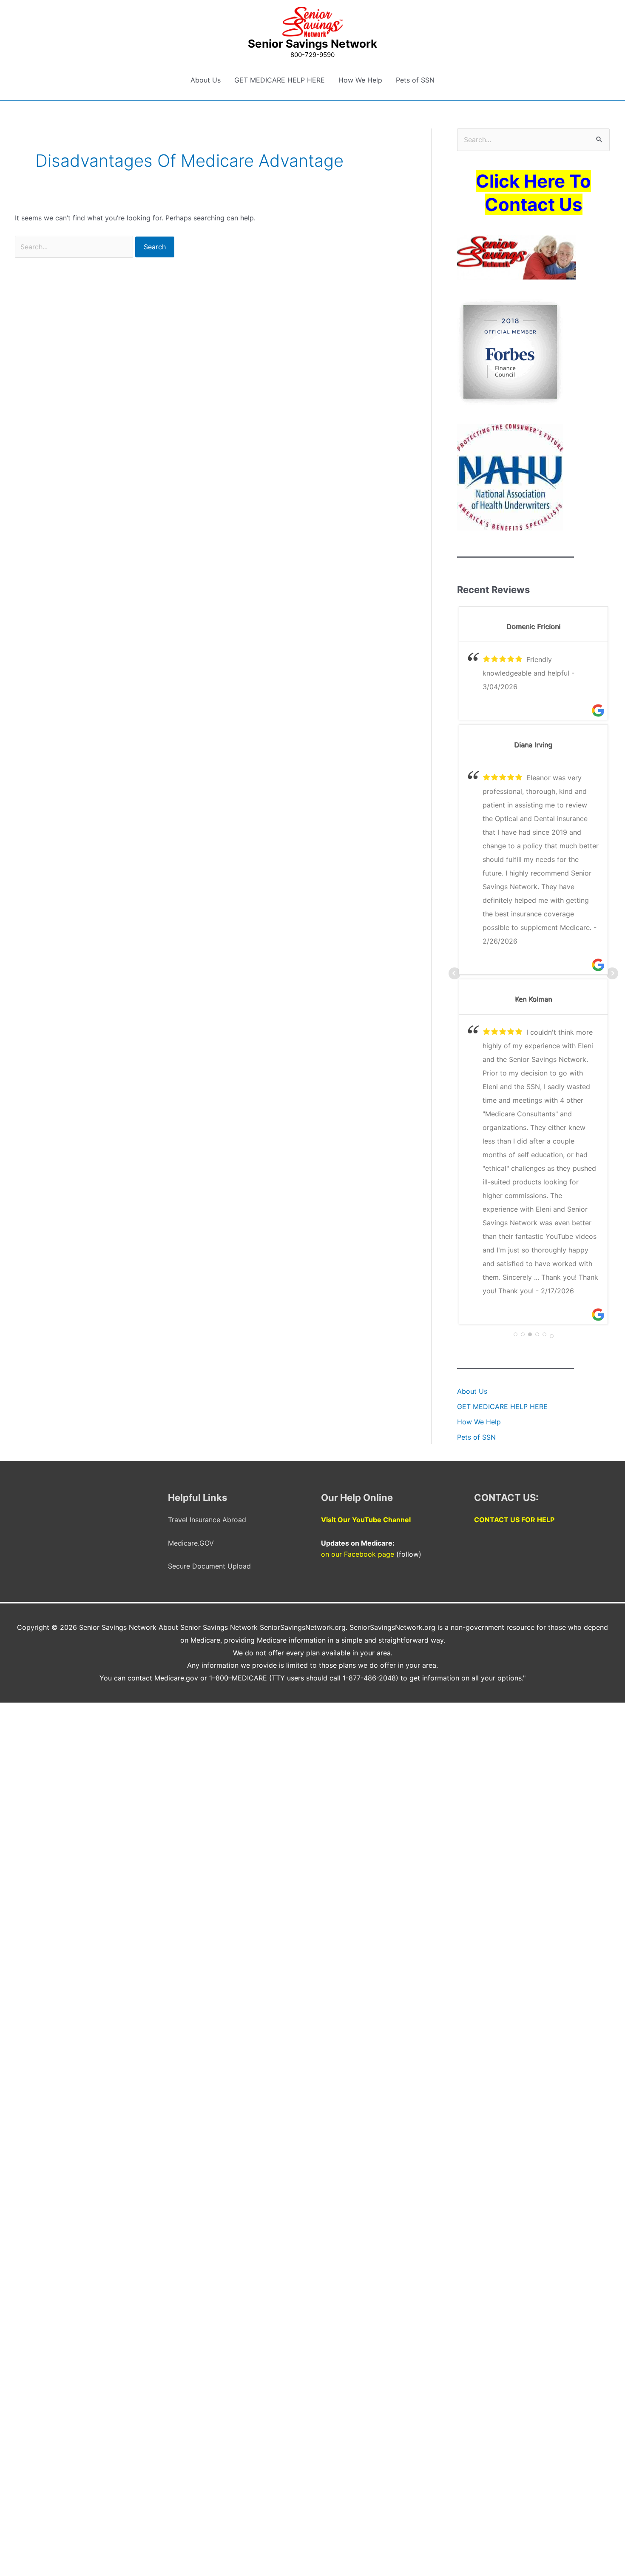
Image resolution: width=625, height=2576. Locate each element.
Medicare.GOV (191, 1543)
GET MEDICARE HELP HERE (280, 80)
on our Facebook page (358, 1554)
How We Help (360, 80)
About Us (206, 80)
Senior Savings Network (312, 44)
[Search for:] (75, 247)
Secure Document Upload (209, 1566)
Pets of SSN (415, 80)
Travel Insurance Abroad (207, 1520)
